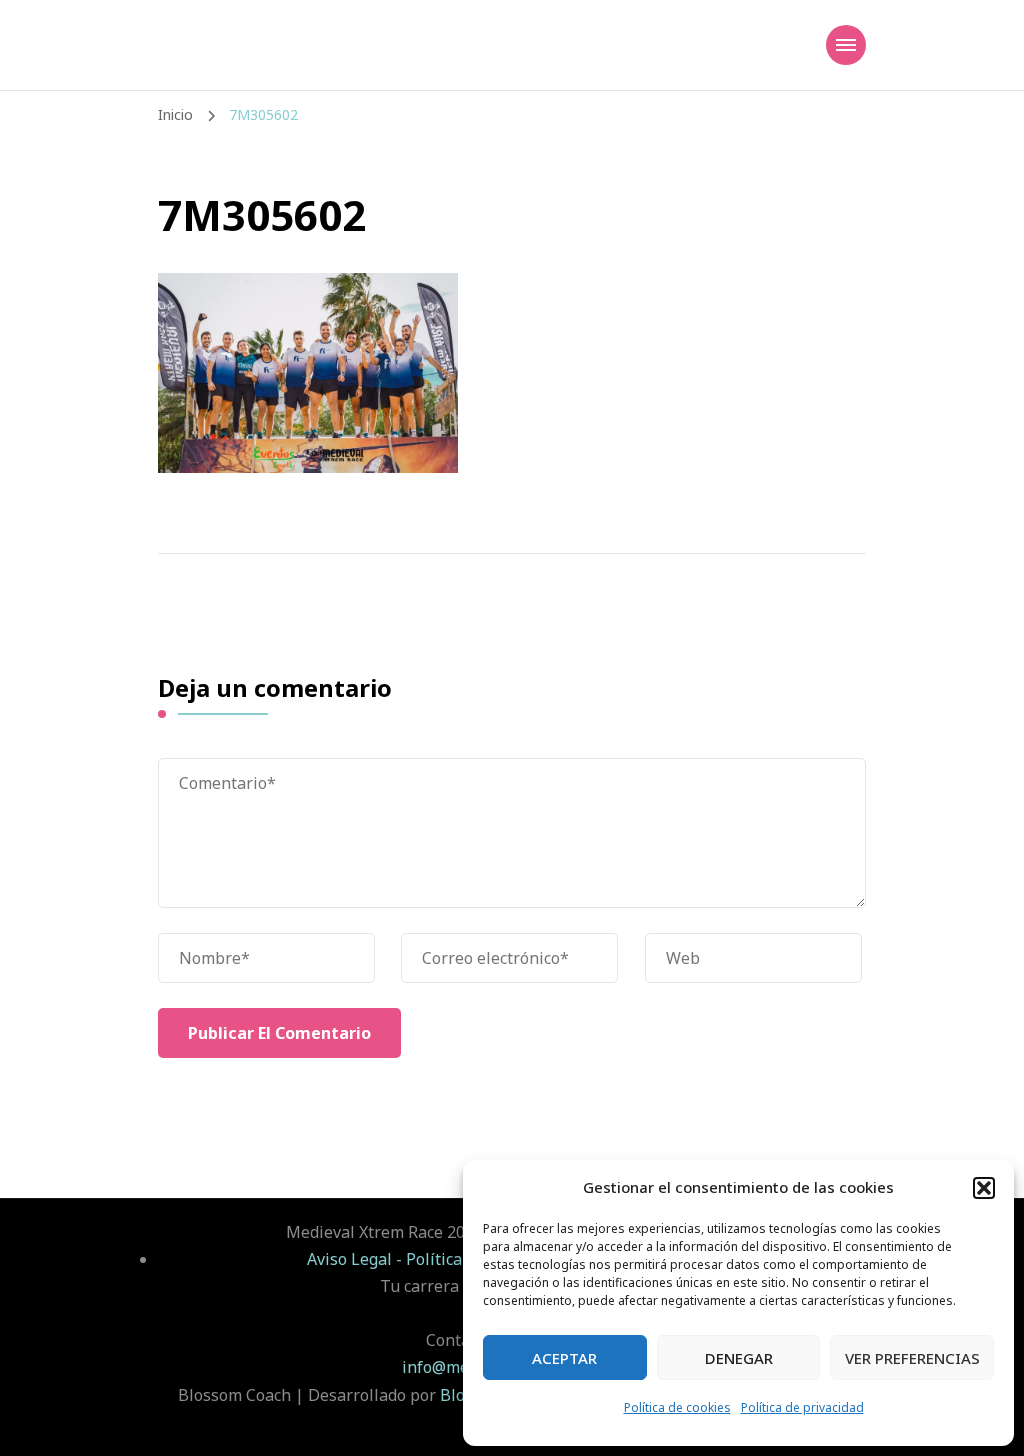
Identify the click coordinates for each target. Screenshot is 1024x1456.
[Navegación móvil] (846, 45)
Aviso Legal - (356, 1259)
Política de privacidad (802, 1407)
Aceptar (564, 1358)
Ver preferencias (912, 1358)
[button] (984, 1188)
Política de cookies (677, 1407)
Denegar (739, 1358)
